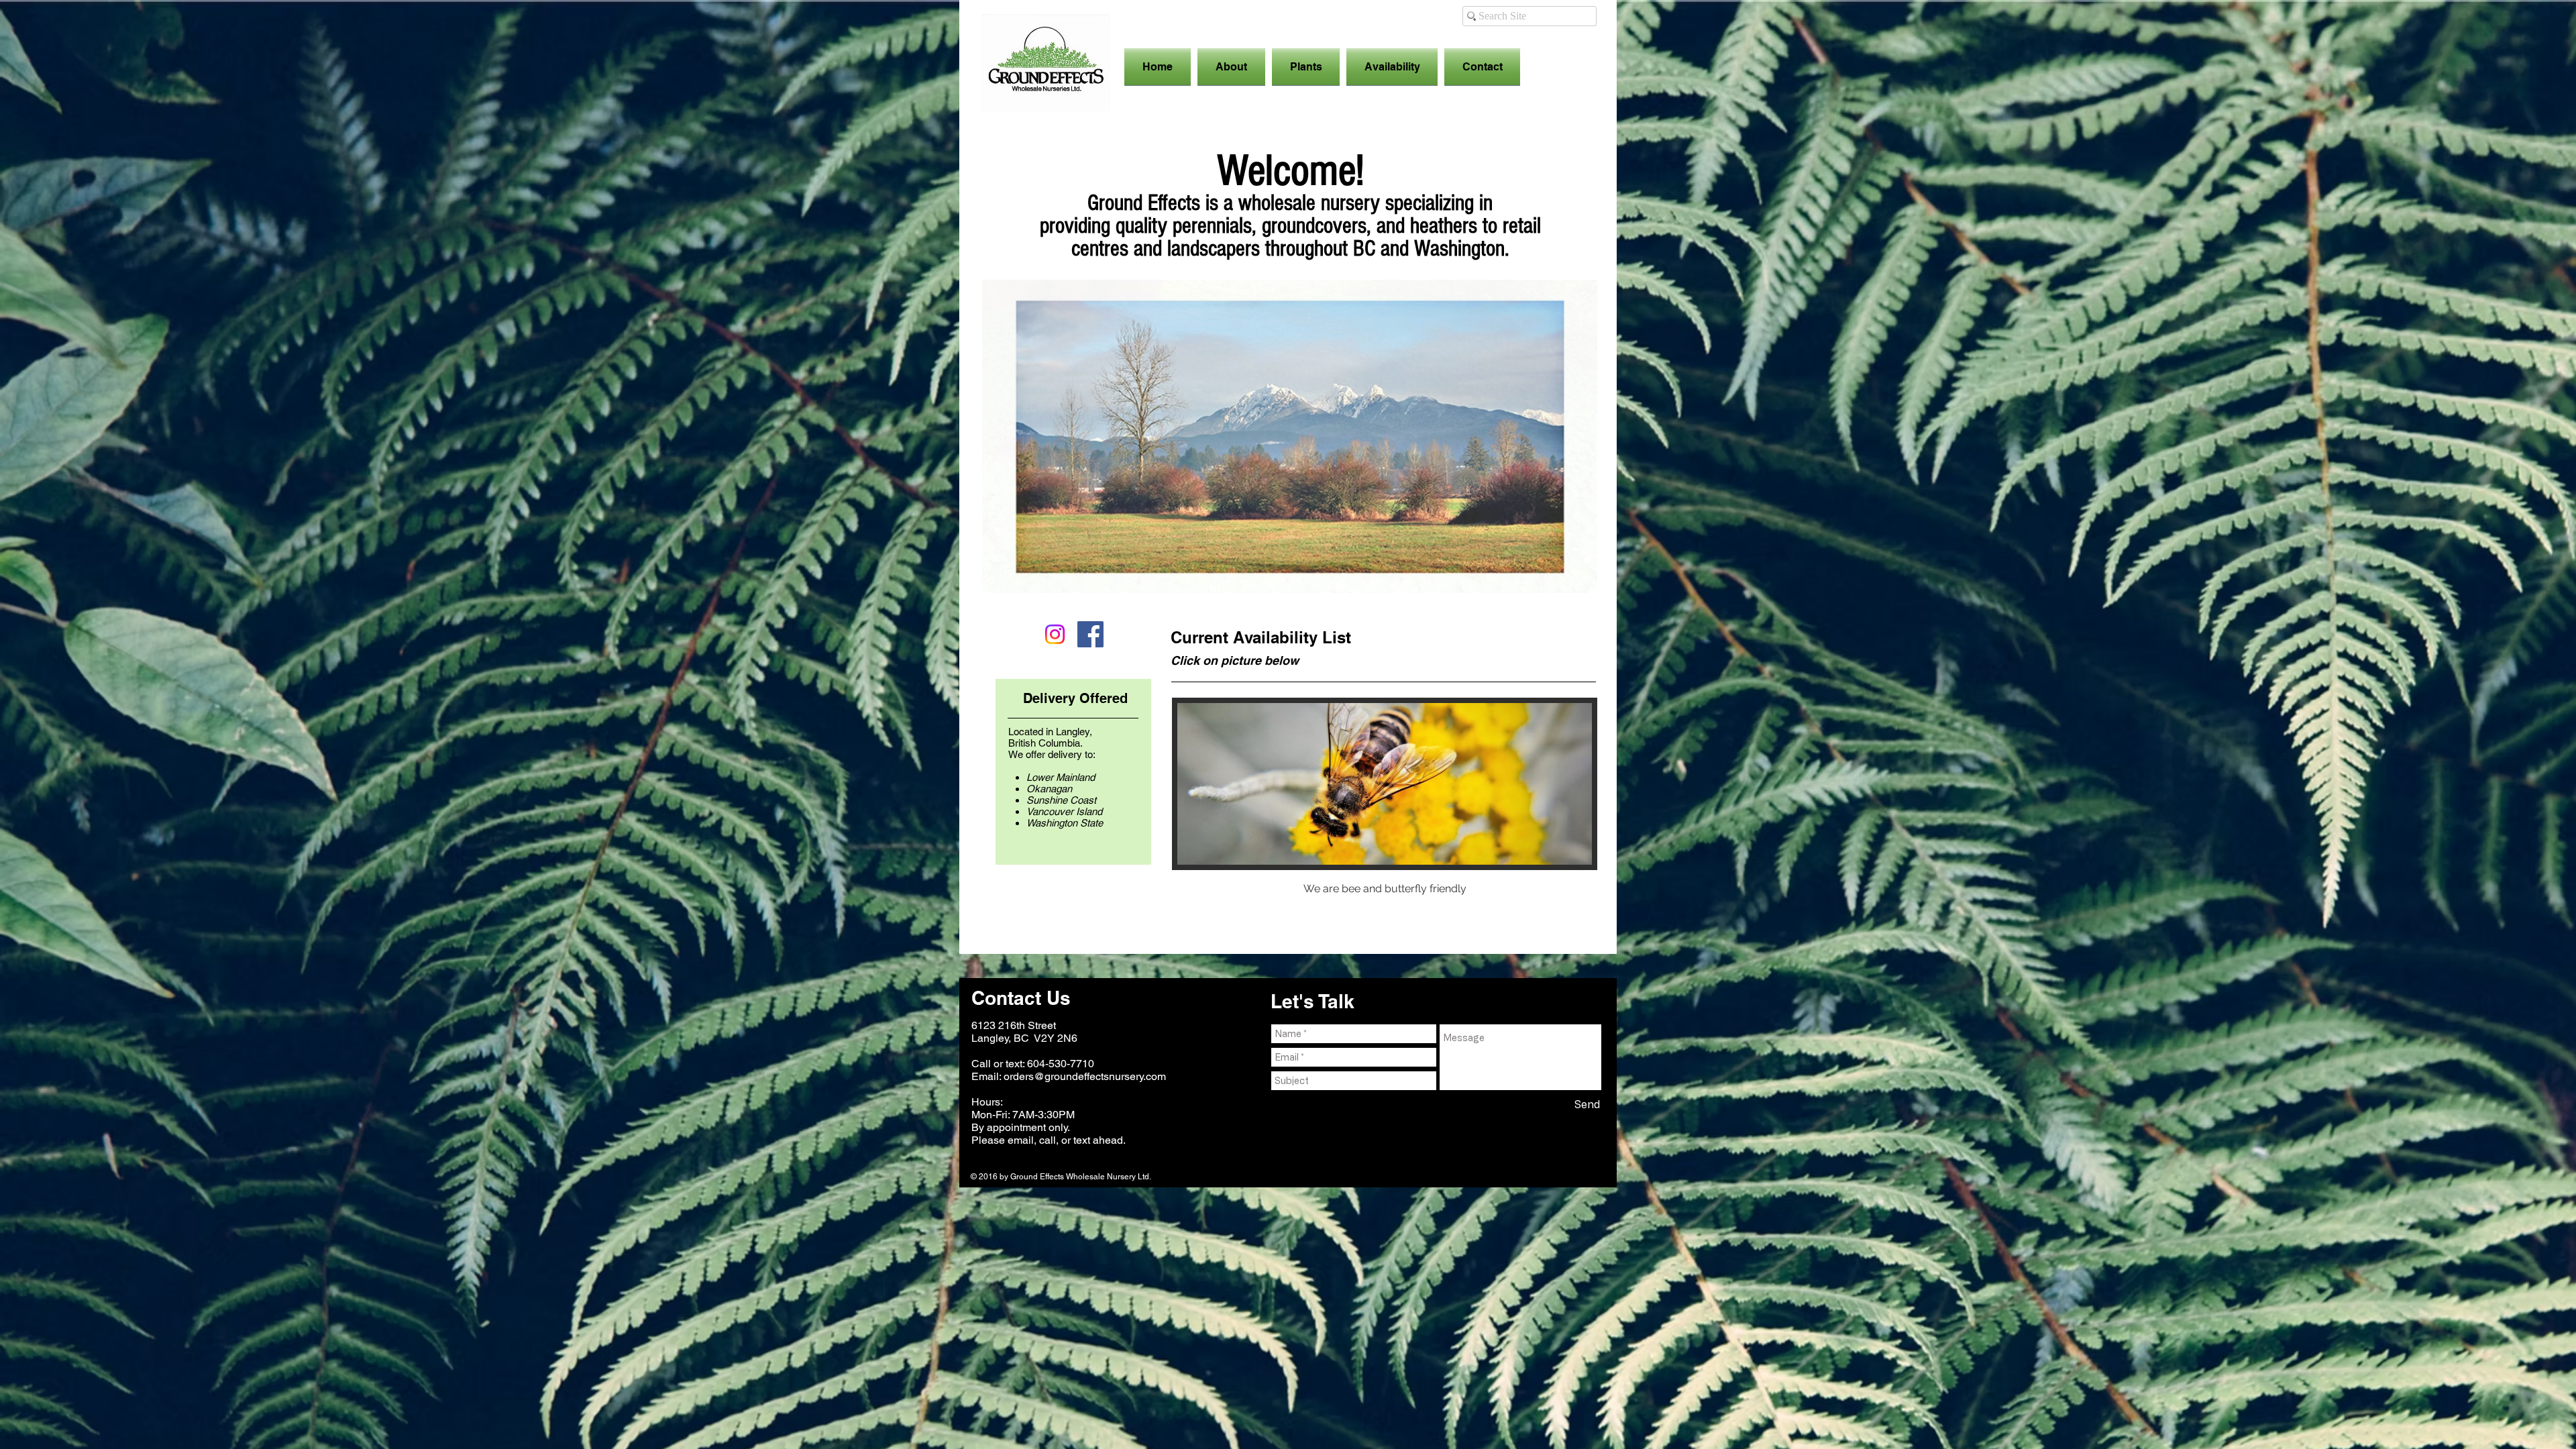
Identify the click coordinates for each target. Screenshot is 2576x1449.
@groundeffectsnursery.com (1100, 1076)
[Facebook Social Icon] (1090, 634)
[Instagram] (1055, 634)
